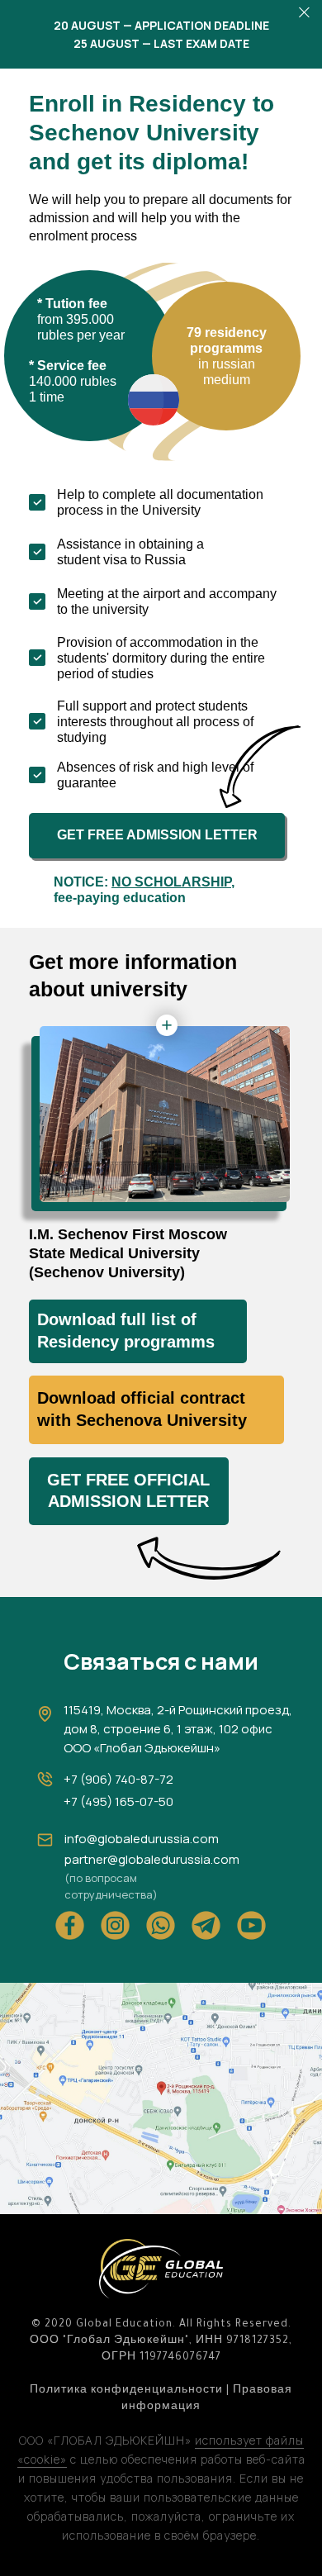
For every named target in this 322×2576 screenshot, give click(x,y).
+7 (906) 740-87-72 (118, 1779)
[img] (161, 2098)
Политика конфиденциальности (126, 2391)
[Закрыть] (304, 13)
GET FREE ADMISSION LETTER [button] (157, 835)
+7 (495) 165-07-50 (118, 1801)
